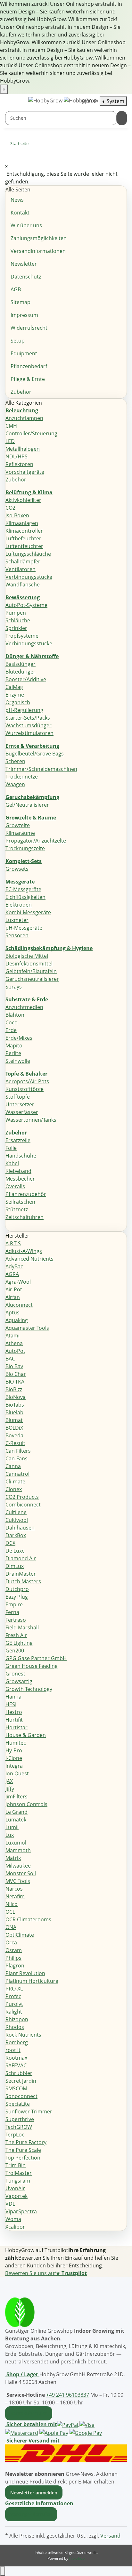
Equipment (24, 353)
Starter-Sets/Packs (28, 718)
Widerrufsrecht (29, 328)
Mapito (14, 1046)
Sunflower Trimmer (29, 2112)
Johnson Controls (26, 1804)
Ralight (14, 2012)
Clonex (14, 1489)
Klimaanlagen (22, 523)
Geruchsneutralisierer (32, 979)
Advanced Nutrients (29, 1259)
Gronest (15, 1674)
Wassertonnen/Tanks (31, 1120)
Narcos (14, 1889)
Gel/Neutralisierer (27, 805)
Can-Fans (16, 1458)
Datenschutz (26, 277)
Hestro (14, 1712)
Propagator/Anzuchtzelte (36, 841)
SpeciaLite (18, 2104)
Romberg (17, 2042)
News (17, 200)
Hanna (13, 1697)
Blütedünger (21, 672)
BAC (10, 1359)
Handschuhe (21, 1156)
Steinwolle (18, 1061)
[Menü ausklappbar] (13, 101)
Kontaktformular (29, 2413)
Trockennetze (22, 777)
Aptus (12, 1312)
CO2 (10, 508)
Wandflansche (23, 585)
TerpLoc (15, 2135)
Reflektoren (19, 464)
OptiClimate (20, 1935)
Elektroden (19, 905)
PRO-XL (14, 1989)
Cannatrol (17, 1474)
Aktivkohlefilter (23, 500)
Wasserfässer (22, 1112)
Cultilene (16, 1512)
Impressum (24, 315)
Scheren (15, 761)
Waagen (15, 784)
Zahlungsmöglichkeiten (39, 238)
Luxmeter (17, 920)
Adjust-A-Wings (24, 1251)
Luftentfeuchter (24, 546)
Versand (110, 2536)
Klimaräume (20, 833)
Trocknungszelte (25, 848)
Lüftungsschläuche (28, 554)
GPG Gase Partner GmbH (36, 1658)
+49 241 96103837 (68, 2395)
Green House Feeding (32, 1666)
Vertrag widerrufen (31, 2514)
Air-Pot (14, 1289)
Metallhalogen (23, 449)
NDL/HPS (16, 456)
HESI (11, 1704)
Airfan (13, 1297)
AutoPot (15, 1351)
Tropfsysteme (22, 636)
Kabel (12, 1163)
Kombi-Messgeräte (28, 912)
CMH (11, 426)
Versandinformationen (38, 251)
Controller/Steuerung (31, 433)
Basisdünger (21, 664)
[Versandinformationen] (66, 2453)
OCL (10, 1912)
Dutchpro (17, 1589)
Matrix (13, 1858)
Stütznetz (17, 1209)
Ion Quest (17, 1773)
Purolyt (14, 2004)
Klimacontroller (24, 531)
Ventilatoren (21, 569)
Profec (13, 1996)
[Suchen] (122, 118)
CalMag (14, 687)
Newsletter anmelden (34, 2493)
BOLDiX (14, 1428)
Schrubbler (19, 2073)
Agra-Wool (18, 1282)
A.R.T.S (13, 1243)
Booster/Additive (26, 679)
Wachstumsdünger (29, 725)
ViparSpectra (21, 2211)
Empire (14, 1604)
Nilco (12, 1904)
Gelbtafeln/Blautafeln (31, 971)
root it (13, 2050)
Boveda (14, 1435)
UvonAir (15, 2188)
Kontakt (20, 213)
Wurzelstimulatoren (29, 733)
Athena (14, 1343)
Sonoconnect (21, 2096)
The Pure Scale (23, 2150)
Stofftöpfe (18, 1097)
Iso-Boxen (17, 515)
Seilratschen (20, 1202)
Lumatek (16, 1820)
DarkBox (16, 1535)
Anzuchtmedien (24, 1007)
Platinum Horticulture (32, 1981)
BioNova (16, 1397)
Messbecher (20, 1179)
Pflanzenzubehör (26, 1194)
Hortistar (16, 1727)
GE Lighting (19, 1643)
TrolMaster (19, 2173)
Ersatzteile (18, 1140)
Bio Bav (14, 1366)
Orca (11, 1942)
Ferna (12, 1612)
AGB (16, 289)
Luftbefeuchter (23, 538)
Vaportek (16, 2196)
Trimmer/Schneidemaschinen (41, 769)
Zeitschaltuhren (25, 1217)
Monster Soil (21, 1873)
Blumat (14, 1420)
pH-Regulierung (24, 710)
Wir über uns (26, 225)
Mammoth (18, 1850)
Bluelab (14, 1412)
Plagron (15, 1966)
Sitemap (21, 302)
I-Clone (14, 1758)
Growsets (17, 869)
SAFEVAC (16, 2065)
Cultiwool (17, 1520)
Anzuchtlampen (24, 418)
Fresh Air (16, 1635)
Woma (13, 2219)
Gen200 (15, 1651)
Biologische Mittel (27, 956)
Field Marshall (22, 1627)
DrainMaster (21, 1574)
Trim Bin (16, 2165)
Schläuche (18, 620)
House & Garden (26, 1735)
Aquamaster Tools (27, 1328)
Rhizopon (17, 2019)
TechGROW (19, 2127)
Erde (11, 1030)
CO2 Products (22, 1497)
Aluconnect (19, 1305)
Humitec (16, 1743)
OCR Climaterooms (28, 1919)
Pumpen (16, 613)
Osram (14, 1950)
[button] (41, 2503)
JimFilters (16, 1797)
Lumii (12, 1827)
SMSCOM (16, 2088)
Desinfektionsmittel (29, 964)
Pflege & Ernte (28, 379)
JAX (9, 1781)
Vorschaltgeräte (25, 472)
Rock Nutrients (23, 2035)
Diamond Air (21, 1558)
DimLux (15, 1566)
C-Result (15, 1443)
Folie (11, 1148)
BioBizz (14, 1389)
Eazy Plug (17, 1597)
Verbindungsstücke (29, 577)
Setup (18, 341)
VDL (10, 2204)
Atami (12, 1336)
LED (10, 441)
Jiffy (10, 1789)
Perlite (13, 1053)
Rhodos (15, 2027)
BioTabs (15, 1405)
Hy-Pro (14, 1750)
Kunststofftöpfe (25, 1089)
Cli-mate (15, 1482)
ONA (11, 1927)
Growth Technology (29, 1689)
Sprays (14, 987)
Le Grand (16, 1812)
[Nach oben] (3, 2571)
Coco (12, 1022)
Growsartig (19, 1681)
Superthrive (20, 2119)
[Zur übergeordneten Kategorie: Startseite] (34, 145)
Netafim (15, 1896)
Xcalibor (15, 2227)
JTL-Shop (77, 2558)
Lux (10, 1835)
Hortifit (14, 1720)
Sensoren (17, 935)
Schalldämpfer (23, 561)
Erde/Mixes (19, 1038)
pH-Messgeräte (24, 928)
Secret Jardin (21, 2081)
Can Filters (18, 1451)
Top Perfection (23, 2158)
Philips (13, 1958)
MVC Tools (18, 1881)
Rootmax (16, 2058)
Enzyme (15, 695)
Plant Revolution (25, 1973)
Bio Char (16, 1374)
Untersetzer (20, 1104)
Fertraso (16, 1620)
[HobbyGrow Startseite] (63, 100)
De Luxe (15, 1551)
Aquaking (17, 1320)
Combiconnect (23, 1505)
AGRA (12, 1274)
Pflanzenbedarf (29, 366)
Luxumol (16, 1843)
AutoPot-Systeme (26, 605)
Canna (13, 1466)
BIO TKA (15, 1382)
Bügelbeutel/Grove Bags (35, 754)
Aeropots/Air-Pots (27, 1081)
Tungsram (18, 2181)
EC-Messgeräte (23, 889)
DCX (10, 1543)
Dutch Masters (23, 1581)
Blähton (15, 1015)
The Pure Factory (26, 2142)
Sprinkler (16, 628)
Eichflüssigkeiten (25, 897)
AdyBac (14, 1266)
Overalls (15, 1186)
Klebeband (18, 1171)
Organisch (18, 702)
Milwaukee (18, 1866)
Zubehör (21, 392)
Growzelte (18, 825)
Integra (14, 1766)
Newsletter (24, 264)
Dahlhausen (20, 1528)
